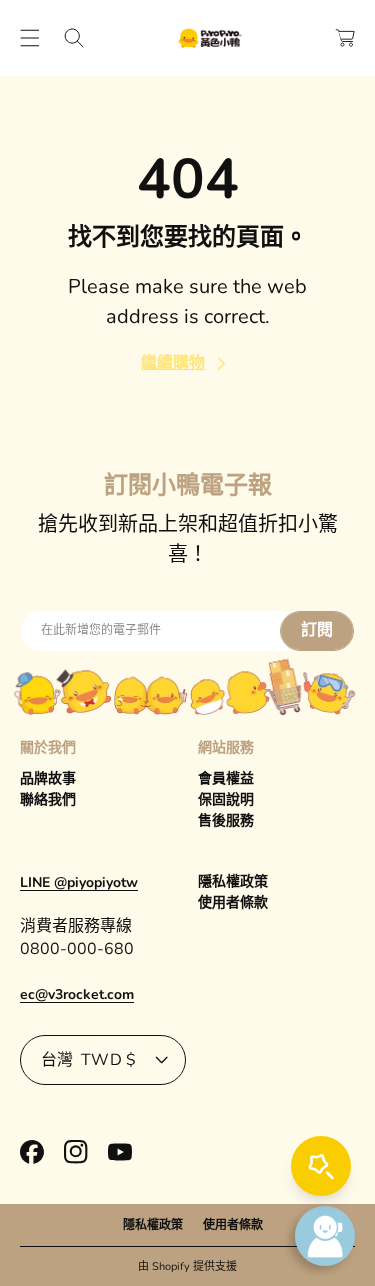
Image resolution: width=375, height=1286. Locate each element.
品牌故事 (48, 778)
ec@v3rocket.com (77, 994)
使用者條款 (233, 902)
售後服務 (226, 820)
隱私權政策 (233, 881)
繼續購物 (173, 363)
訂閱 (317, 630)
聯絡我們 (48, 799)
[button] (30, 38)
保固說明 (226, 799)
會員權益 (226, 778)
